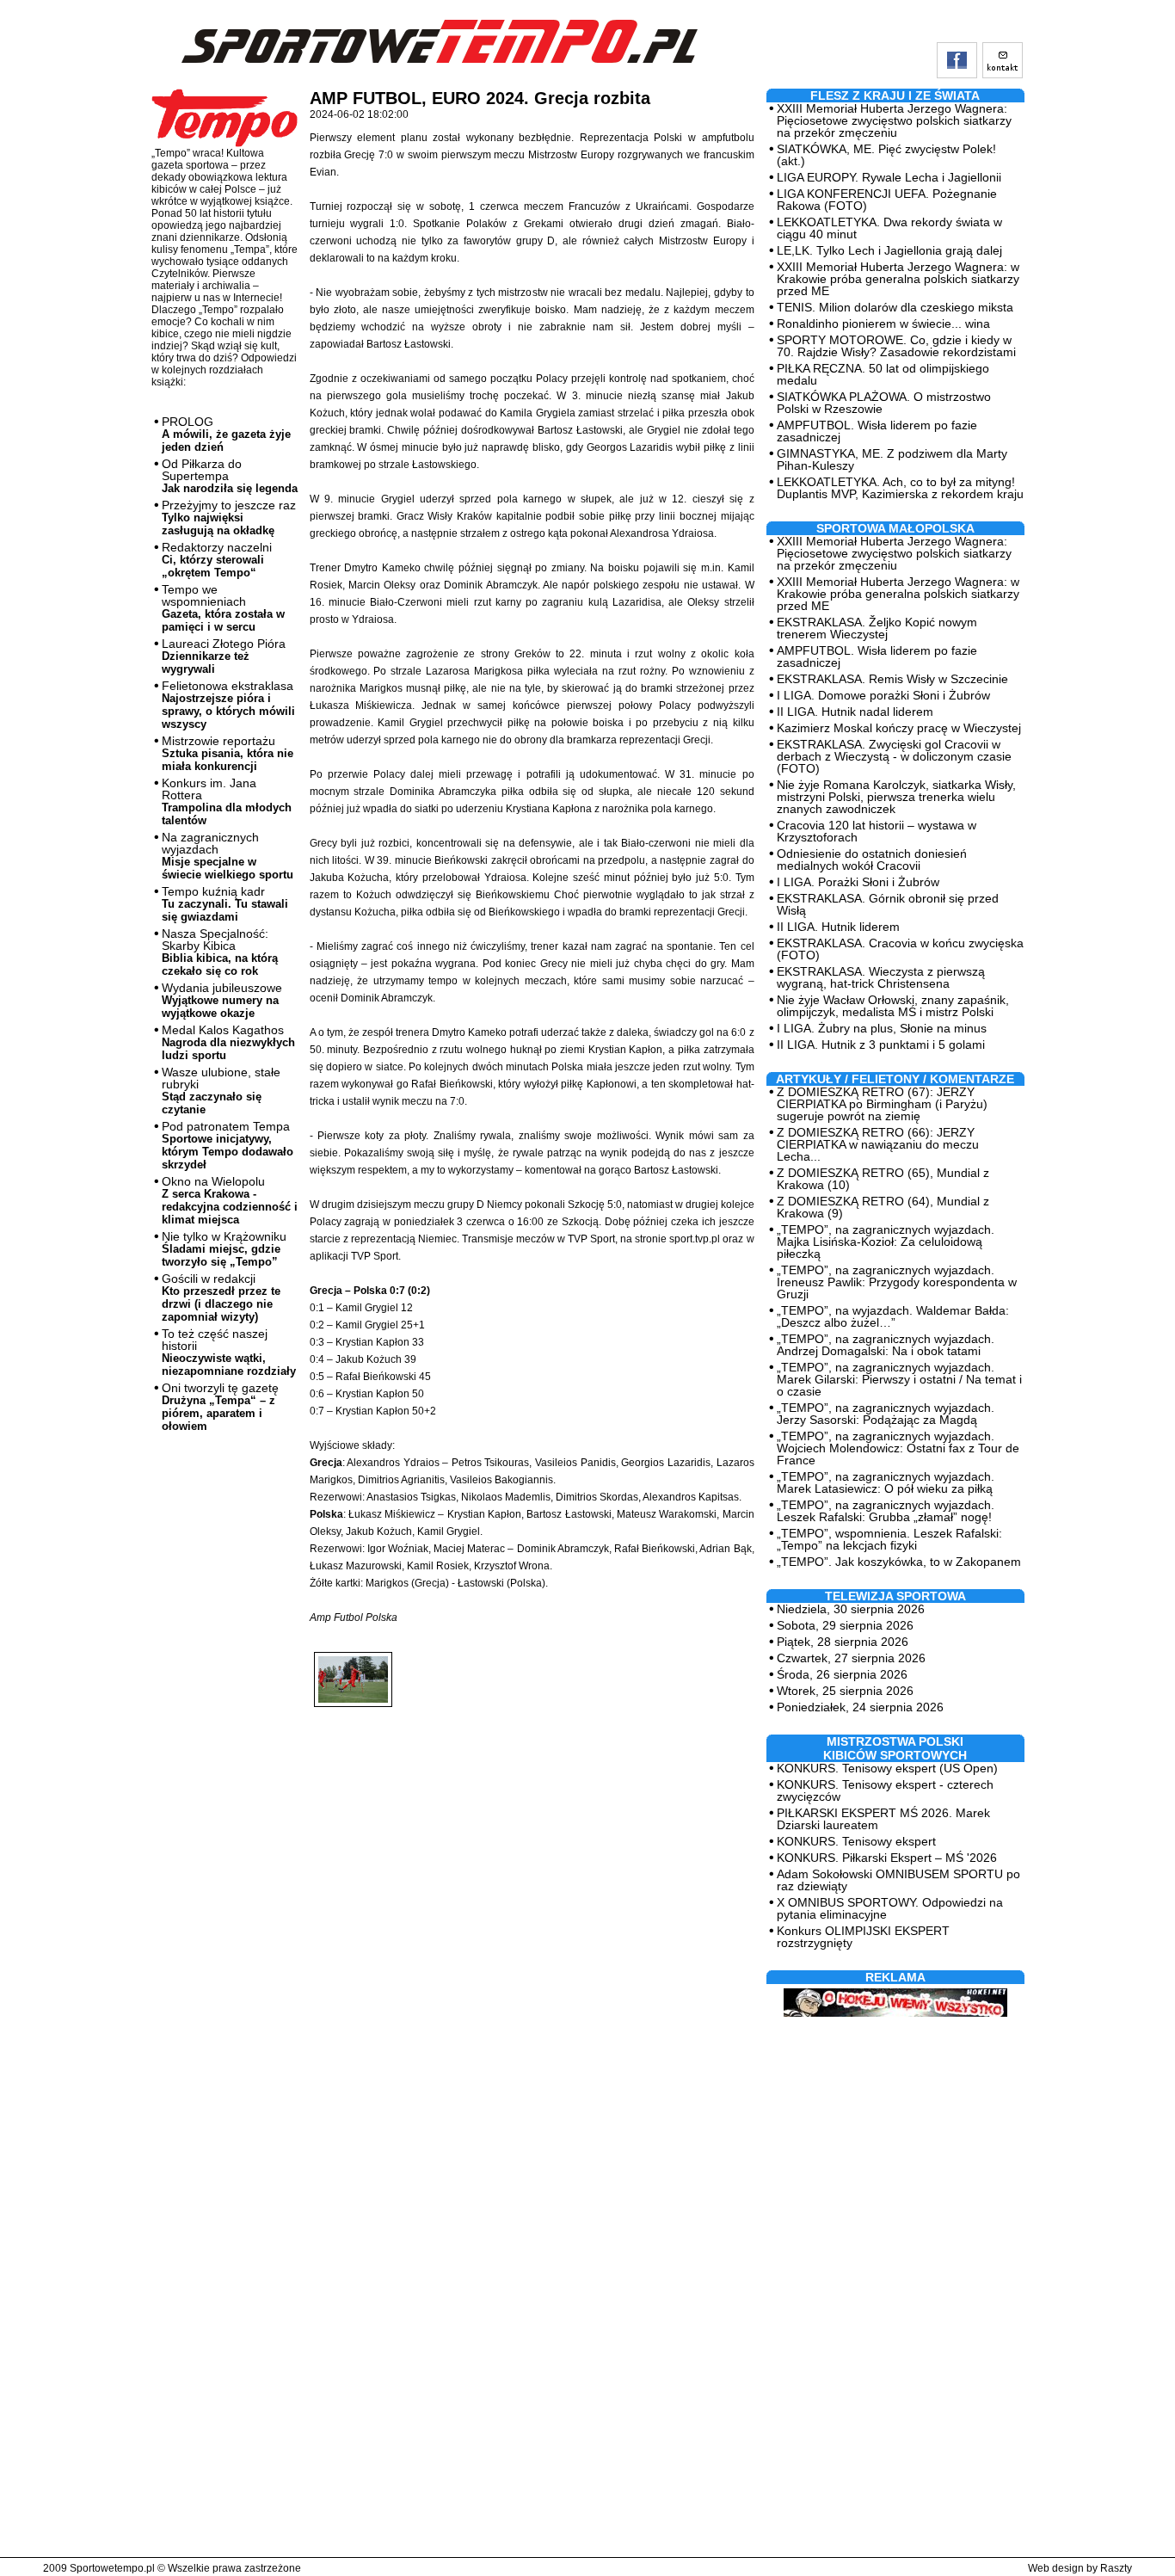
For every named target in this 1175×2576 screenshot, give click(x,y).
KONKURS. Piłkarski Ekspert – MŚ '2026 (887, 1858)
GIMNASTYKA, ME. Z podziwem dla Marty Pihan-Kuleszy (892, 459)
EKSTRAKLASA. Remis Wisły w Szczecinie (892, 679)
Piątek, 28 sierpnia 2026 (843, 1642)
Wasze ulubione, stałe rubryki (221, 1091)
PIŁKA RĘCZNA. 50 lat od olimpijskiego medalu (883, 374)
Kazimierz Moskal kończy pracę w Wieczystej (899, 728)
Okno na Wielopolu (230, 1200)
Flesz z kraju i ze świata (895, 96)
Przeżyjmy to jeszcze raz (229, 518)
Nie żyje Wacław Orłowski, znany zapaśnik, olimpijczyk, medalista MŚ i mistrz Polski (893, 1006)
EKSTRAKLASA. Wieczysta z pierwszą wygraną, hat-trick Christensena (881, 977)
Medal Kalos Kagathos (228, 1042)
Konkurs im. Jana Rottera (227, 801)
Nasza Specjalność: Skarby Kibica (220, 952)
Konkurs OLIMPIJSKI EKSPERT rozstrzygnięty (863, 1937)
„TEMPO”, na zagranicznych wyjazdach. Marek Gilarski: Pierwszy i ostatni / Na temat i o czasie (899, 1379)
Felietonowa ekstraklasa (228, 705)
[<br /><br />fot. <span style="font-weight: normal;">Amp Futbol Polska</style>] (353, 1665)
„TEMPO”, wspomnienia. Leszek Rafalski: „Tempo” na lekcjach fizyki (889, 1539)
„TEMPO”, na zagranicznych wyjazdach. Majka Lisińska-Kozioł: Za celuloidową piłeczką (886, 1242)
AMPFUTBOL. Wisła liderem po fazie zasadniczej (877, 431)
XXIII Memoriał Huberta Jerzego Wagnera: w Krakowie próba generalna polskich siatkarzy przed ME (898, 279)
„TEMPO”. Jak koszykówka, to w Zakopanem (899, 1562)
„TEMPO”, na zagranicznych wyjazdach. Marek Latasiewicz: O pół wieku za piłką (886, 1482)
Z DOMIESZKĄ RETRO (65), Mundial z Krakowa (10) (883, 1179)
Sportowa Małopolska (895, 528)
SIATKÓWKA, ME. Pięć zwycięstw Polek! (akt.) (886, 155)
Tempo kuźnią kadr (225, 904)
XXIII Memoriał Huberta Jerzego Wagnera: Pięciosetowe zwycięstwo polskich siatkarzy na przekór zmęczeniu (894, 120)
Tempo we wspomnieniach (223, 608)
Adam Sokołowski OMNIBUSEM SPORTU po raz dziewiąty (898, 1880)
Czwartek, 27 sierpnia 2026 (851, 1658)
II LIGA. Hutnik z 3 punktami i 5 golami (881, 1045)
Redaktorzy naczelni (217, 560)
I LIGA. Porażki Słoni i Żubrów (858, 882)
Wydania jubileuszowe (222, 1000)
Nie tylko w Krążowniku (224, 1249)
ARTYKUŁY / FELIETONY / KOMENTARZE (895, 1079)
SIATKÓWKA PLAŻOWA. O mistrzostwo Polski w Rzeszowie (884, 403)
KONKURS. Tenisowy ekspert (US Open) (887, 1768)
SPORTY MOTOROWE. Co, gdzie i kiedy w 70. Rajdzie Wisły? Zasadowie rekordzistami (896, 346)
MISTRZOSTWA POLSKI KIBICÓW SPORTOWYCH (895, 1748)
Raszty (1116, 2568)
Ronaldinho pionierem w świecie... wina (883, 324)
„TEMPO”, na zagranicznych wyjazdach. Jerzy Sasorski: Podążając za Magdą (886, 1414)
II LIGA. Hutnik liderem (838, 927)
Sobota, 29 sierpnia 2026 (845, 1625)
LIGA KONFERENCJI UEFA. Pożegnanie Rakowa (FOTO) (887, 200)
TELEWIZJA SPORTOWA (895, 1596)
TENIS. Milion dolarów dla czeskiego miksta (895, 307)
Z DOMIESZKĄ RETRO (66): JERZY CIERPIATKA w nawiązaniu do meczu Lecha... (878, 1144)
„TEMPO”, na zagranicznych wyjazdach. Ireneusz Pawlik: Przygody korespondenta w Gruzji (897, 1282)
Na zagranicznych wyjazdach (228, 856)
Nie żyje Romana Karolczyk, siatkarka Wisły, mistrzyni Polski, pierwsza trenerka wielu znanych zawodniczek (896, 797)
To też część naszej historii (229, 1352)
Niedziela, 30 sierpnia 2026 (851, 1609)
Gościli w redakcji (221, 1297)
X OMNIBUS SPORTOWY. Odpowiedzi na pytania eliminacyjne (890, 1908)
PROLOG (226, 434)
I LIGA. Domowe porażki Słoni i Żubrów (883, 695)
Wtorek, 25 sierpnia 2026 (845, 1691)
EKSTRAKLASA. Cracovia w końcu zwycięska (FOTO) (900, 949)
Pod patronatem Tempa (228, 1145)
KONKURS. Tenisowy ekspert (856, 1841)
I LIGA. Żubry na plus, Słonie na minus (882, 1028)
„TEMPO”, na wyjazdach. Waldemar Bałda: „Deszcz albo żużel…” (893, 1316)
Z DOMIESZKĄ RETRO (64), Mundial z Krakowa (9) (883, 1207)
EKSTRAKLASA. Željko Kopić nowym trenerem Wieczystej (877, 628)
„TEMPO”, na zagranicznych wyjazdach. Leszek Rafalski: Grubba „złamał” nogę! (886, 1511)
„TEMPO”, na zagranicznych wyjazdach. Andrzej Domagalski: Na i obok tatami (886, 1345)
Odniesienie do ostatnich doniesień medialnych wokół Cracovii (872, 860)
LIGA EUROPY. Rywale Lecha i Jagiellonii (889, 177)
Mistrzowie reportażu (228, 753)
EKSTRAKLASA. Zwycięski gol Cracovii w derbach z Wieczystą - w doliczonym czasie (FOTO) (894, 756)
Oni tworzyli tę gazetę (220, 1407)
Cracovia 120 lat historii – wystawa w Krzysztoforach (877, 831)
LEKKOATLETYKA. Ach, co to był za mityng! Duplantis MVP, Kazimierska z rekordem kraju (900, 488)
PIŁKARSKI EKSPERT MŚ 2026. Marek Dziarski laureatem (883, 1819)
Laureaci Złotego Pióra (224, 656)
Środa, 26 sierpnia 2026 (842, 1674)
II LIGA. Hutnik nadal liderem (855, 712)
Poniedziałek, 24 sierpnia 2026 (860, 1707)
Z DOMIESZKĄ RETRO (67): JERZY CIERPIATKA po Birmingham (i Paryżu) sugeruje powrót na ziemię (882, 1104)
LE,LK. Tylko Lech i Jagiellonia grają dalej (889, 250)
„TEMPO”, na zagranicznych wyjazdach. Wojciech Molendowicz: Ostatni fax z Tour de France (898, 1448)
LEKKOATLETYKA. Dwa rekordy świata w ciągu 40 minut (889, 228)
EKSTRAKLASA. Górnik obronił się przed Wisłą (888, 904)
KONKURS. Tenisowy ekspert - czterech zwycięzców (885, 1790)
